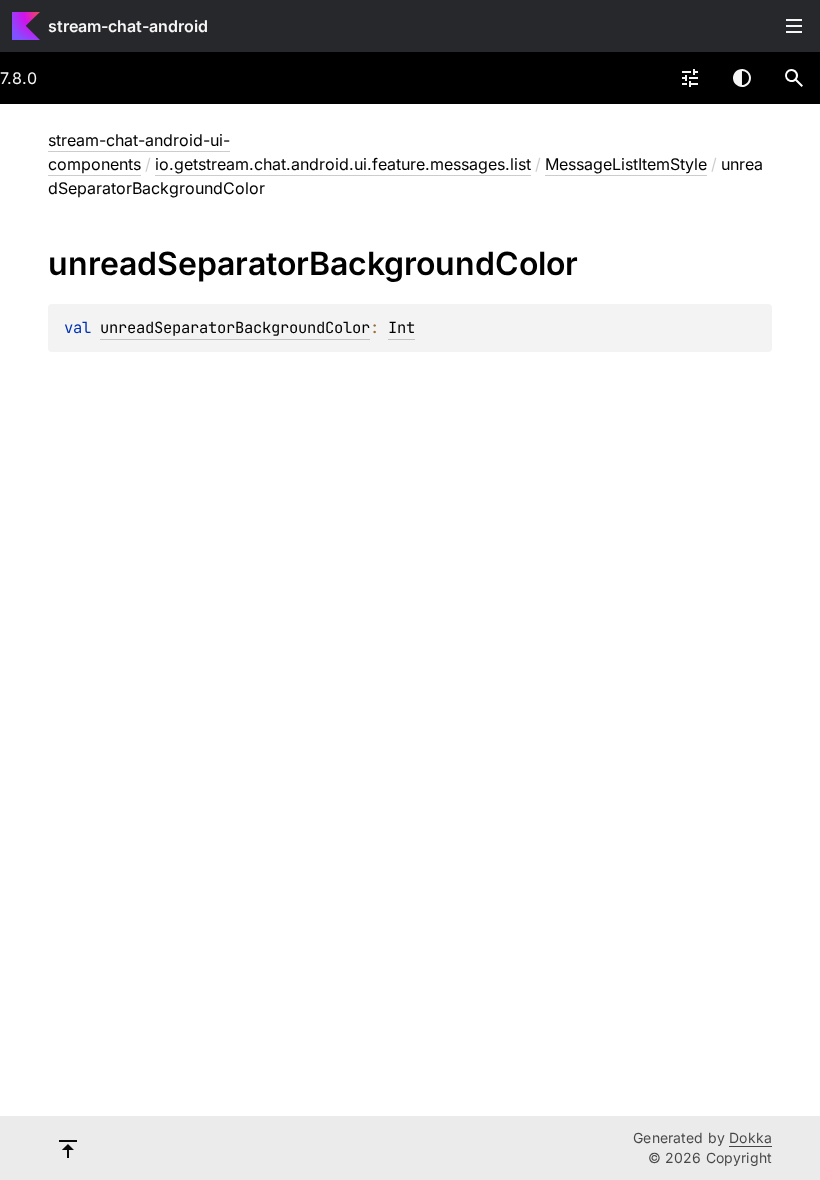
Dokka (750, 1137)
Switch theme (742, 78)
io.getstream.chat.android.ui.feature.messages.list (343, 164)
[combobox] (690, 78)
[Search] (794, 78)
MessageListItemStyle (626, 164)
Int (401, 327)
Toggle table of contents (794, 26)
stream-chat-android (128, 26)
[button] (794, 78)
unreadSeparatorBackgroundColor (235, 327)
